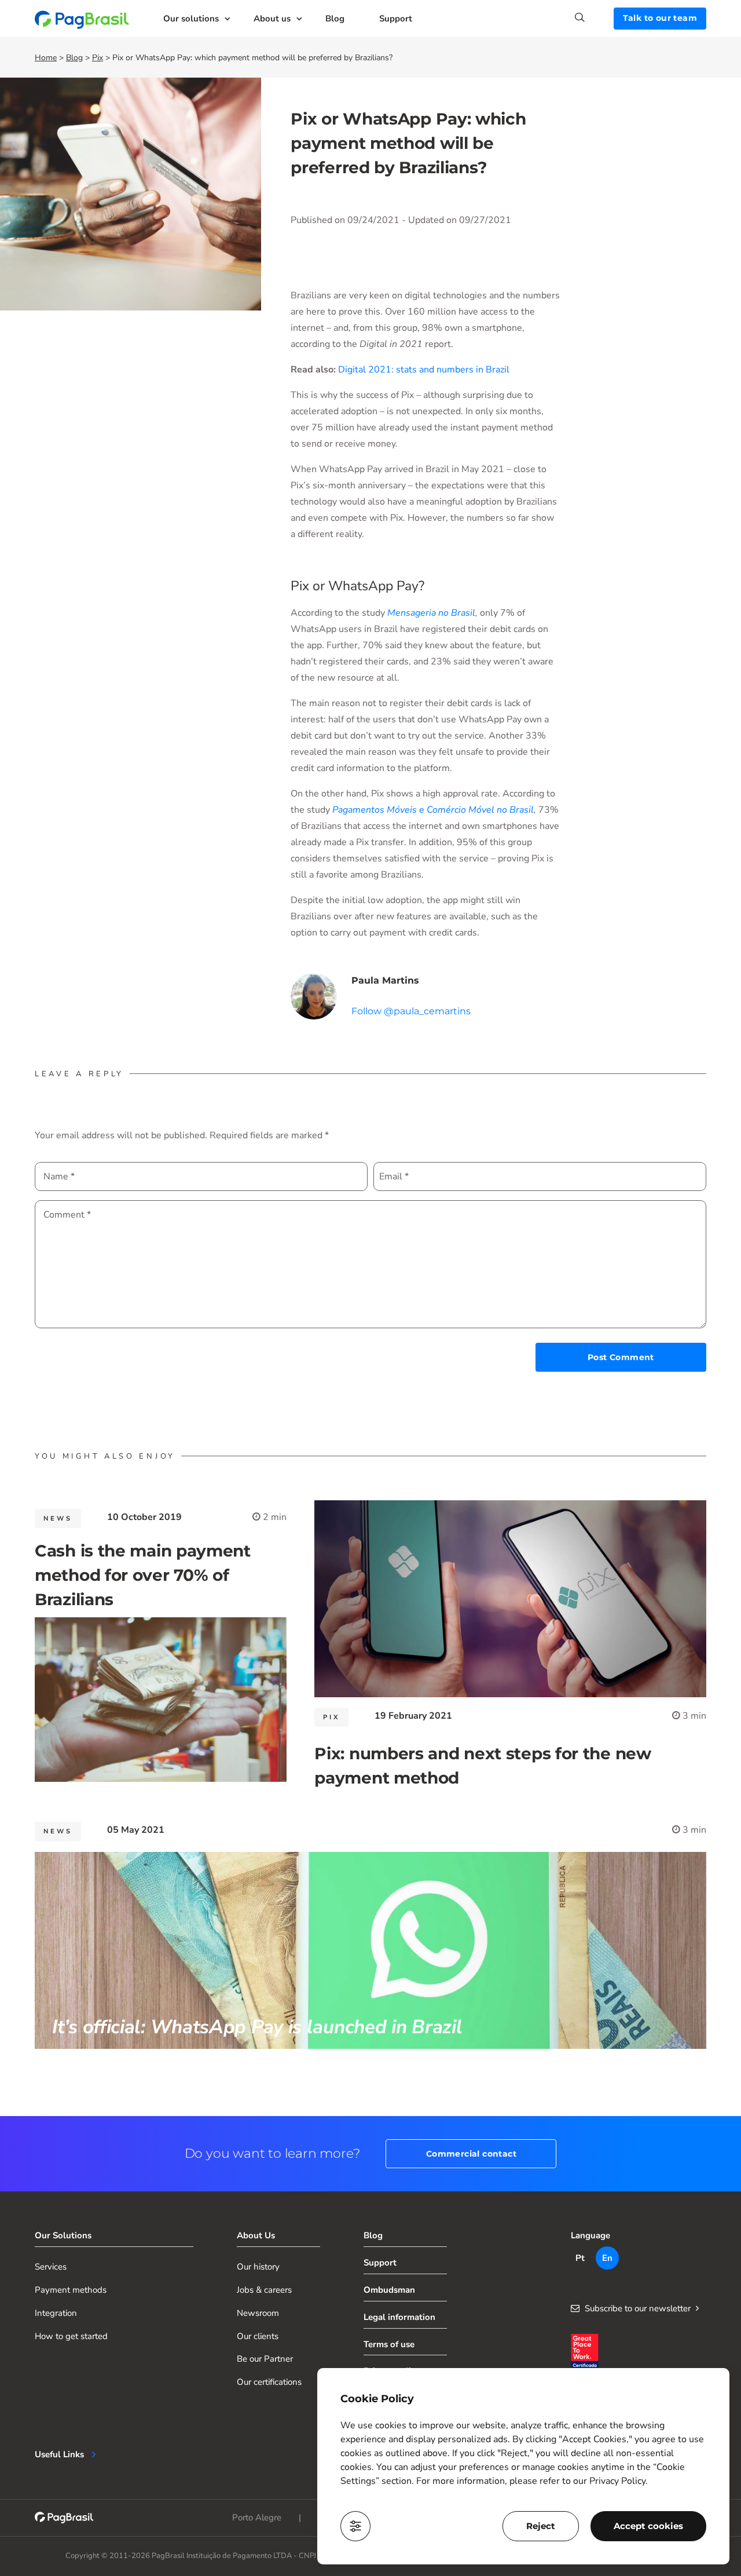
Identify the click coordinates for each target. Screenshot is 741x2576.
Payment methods (71, 2290)
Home (46, 58)
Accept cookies (648, 2526)
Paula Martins (385, 980)
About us (272, 19)
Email (394, 1176)
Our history (258, 2267)
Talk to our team (660, 18)
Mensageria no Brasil (431, 613)
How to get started (71, 2336)
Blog (335, 19)
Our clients (258, 2336)
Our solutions (191, 19)
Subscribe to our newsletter (638, 2308)
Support (396, 19)
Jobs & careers (264, 2290)
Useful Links (59, 2454)
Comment (67, 1215)
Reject (541, 2526)
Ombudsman (389, 2290)
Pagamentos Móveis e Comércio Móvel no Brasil (433, 810)
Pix (98, 58)
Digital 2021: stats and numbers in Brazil (424, 370)
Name (59, 1176)
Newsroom (258, 2313)
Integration (56, 2313)
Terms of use (389, 2344)
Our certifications (269, 2382)
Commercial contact (471, 2154)
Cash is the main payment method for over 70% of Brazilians (143, 1575)
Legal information (399, 2317)
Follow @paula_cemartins (411, 1011)
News (58, 1519)
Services (51, 2267)
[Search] (594, 17)
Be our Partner (265, 2359)
